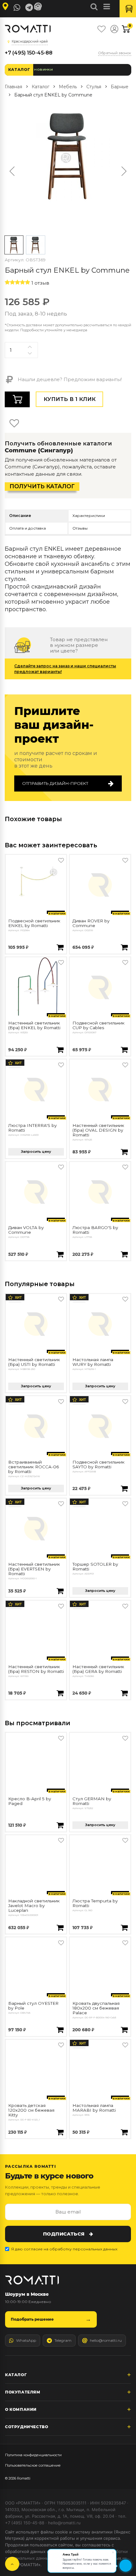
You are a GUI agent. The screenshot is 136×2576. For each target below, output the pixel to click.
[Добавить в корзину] (60, 948)
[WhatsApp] (17, 8)
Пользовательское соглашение (33, 2465)
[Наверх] (12, 2564)
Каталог (19, 70)
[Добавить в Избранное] (61, 860)
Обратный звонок (115, 53)
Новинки (43, 70)
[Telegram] (29, 8)
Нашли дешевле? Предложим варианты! (69, 379)
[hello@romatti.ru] (39, 7)
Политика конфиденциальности (33, 2455)
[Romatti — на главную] (32, 2280)
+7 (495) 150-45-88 (29, 53)
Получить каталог (42, 486)
